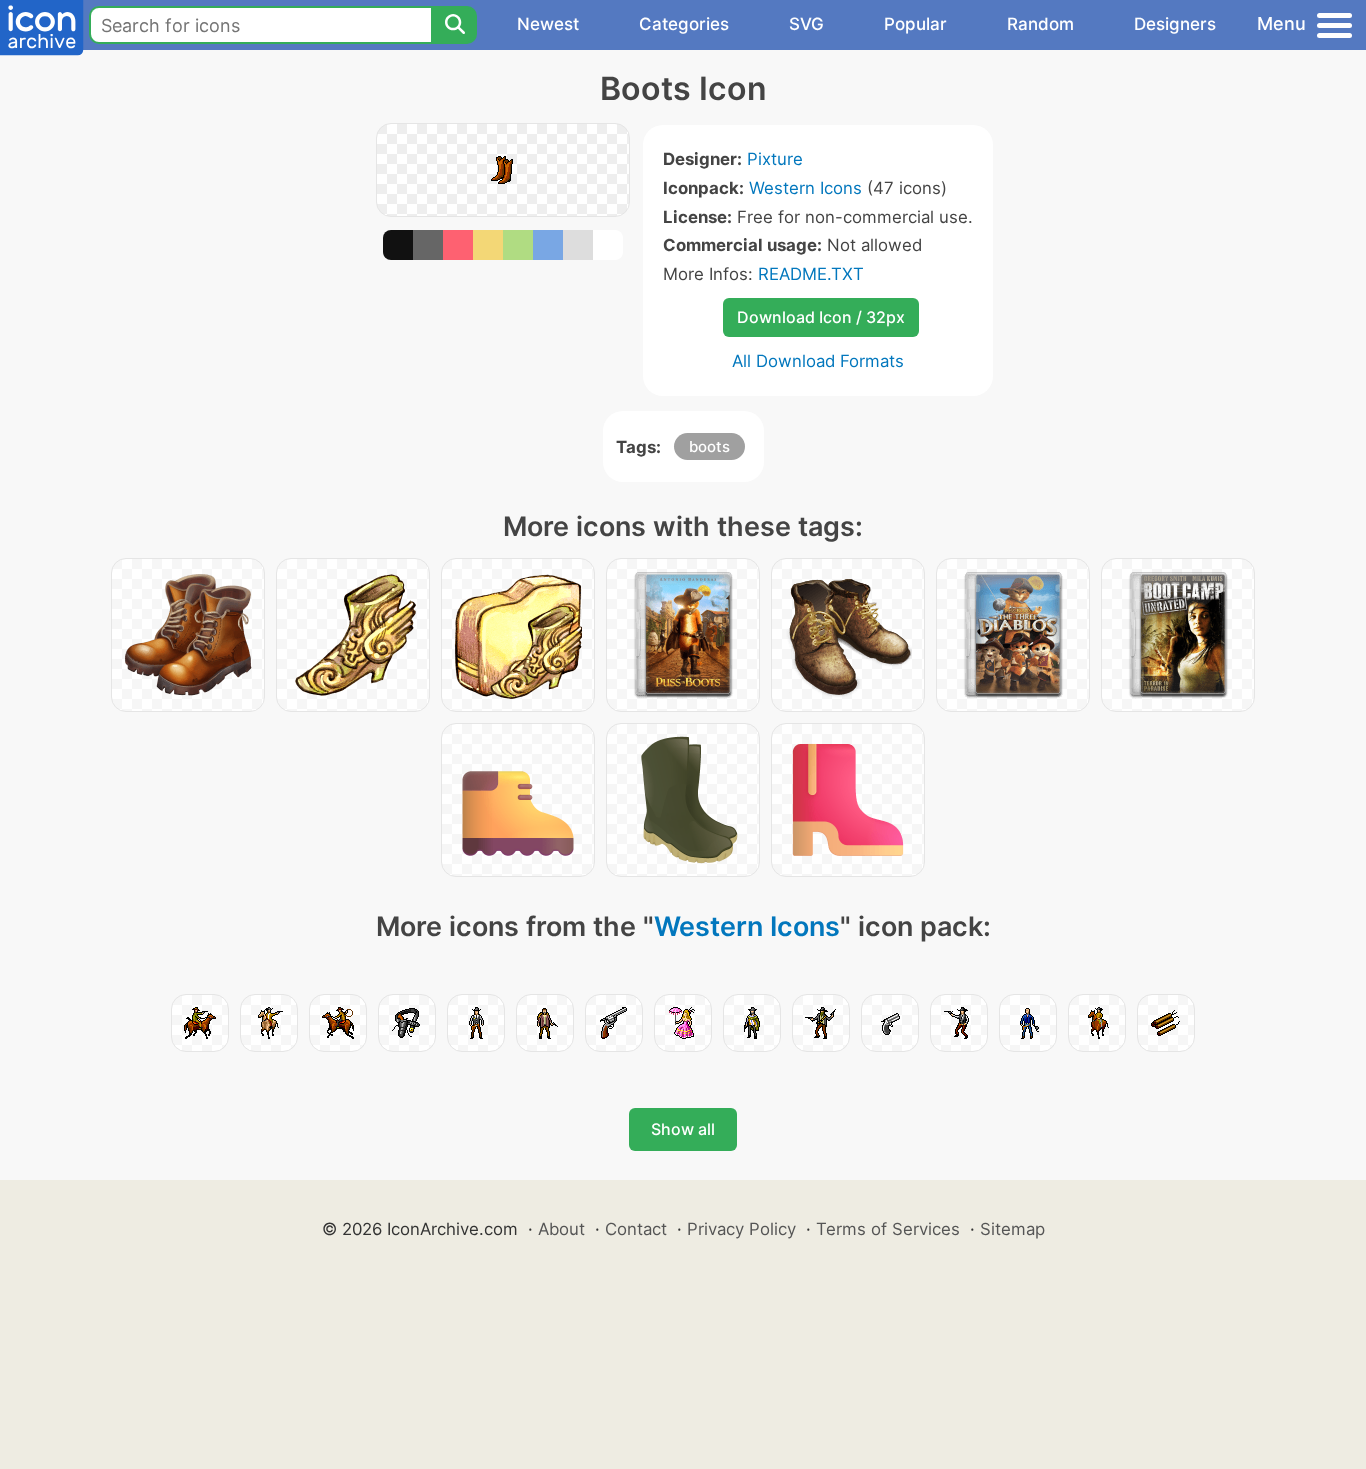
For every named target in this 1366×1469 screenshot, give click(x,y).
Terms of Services (888, 1229)
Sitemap (1012, 1229)
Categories (684, 24)
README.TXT (811, 274)
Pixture (775, 159)
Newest (548, 24)
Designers (1175, 24)
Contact (636, 1229)
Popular (915, 24)
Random (1040, 24)
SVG (806, 24)
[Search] (454, 25)
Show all (683, 1129)
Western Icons (805, 188)
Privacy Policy (741, 1229)
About (561, 1229)
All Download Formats (818, 361)
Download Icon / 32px (821, 317)
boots (709, 446)
